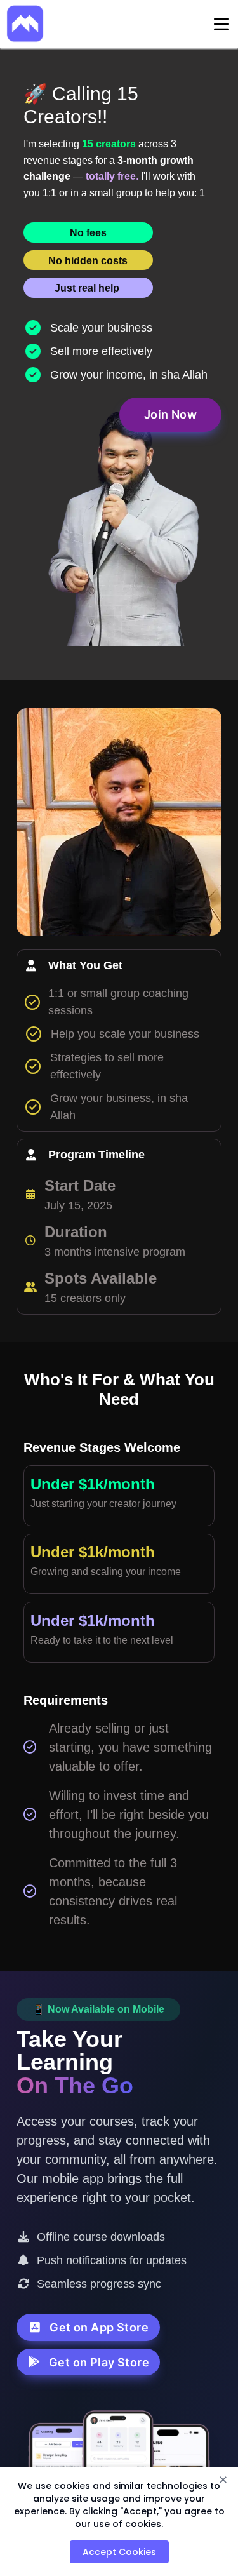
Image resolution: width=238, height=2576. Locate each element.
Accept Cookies (119, 2552)
